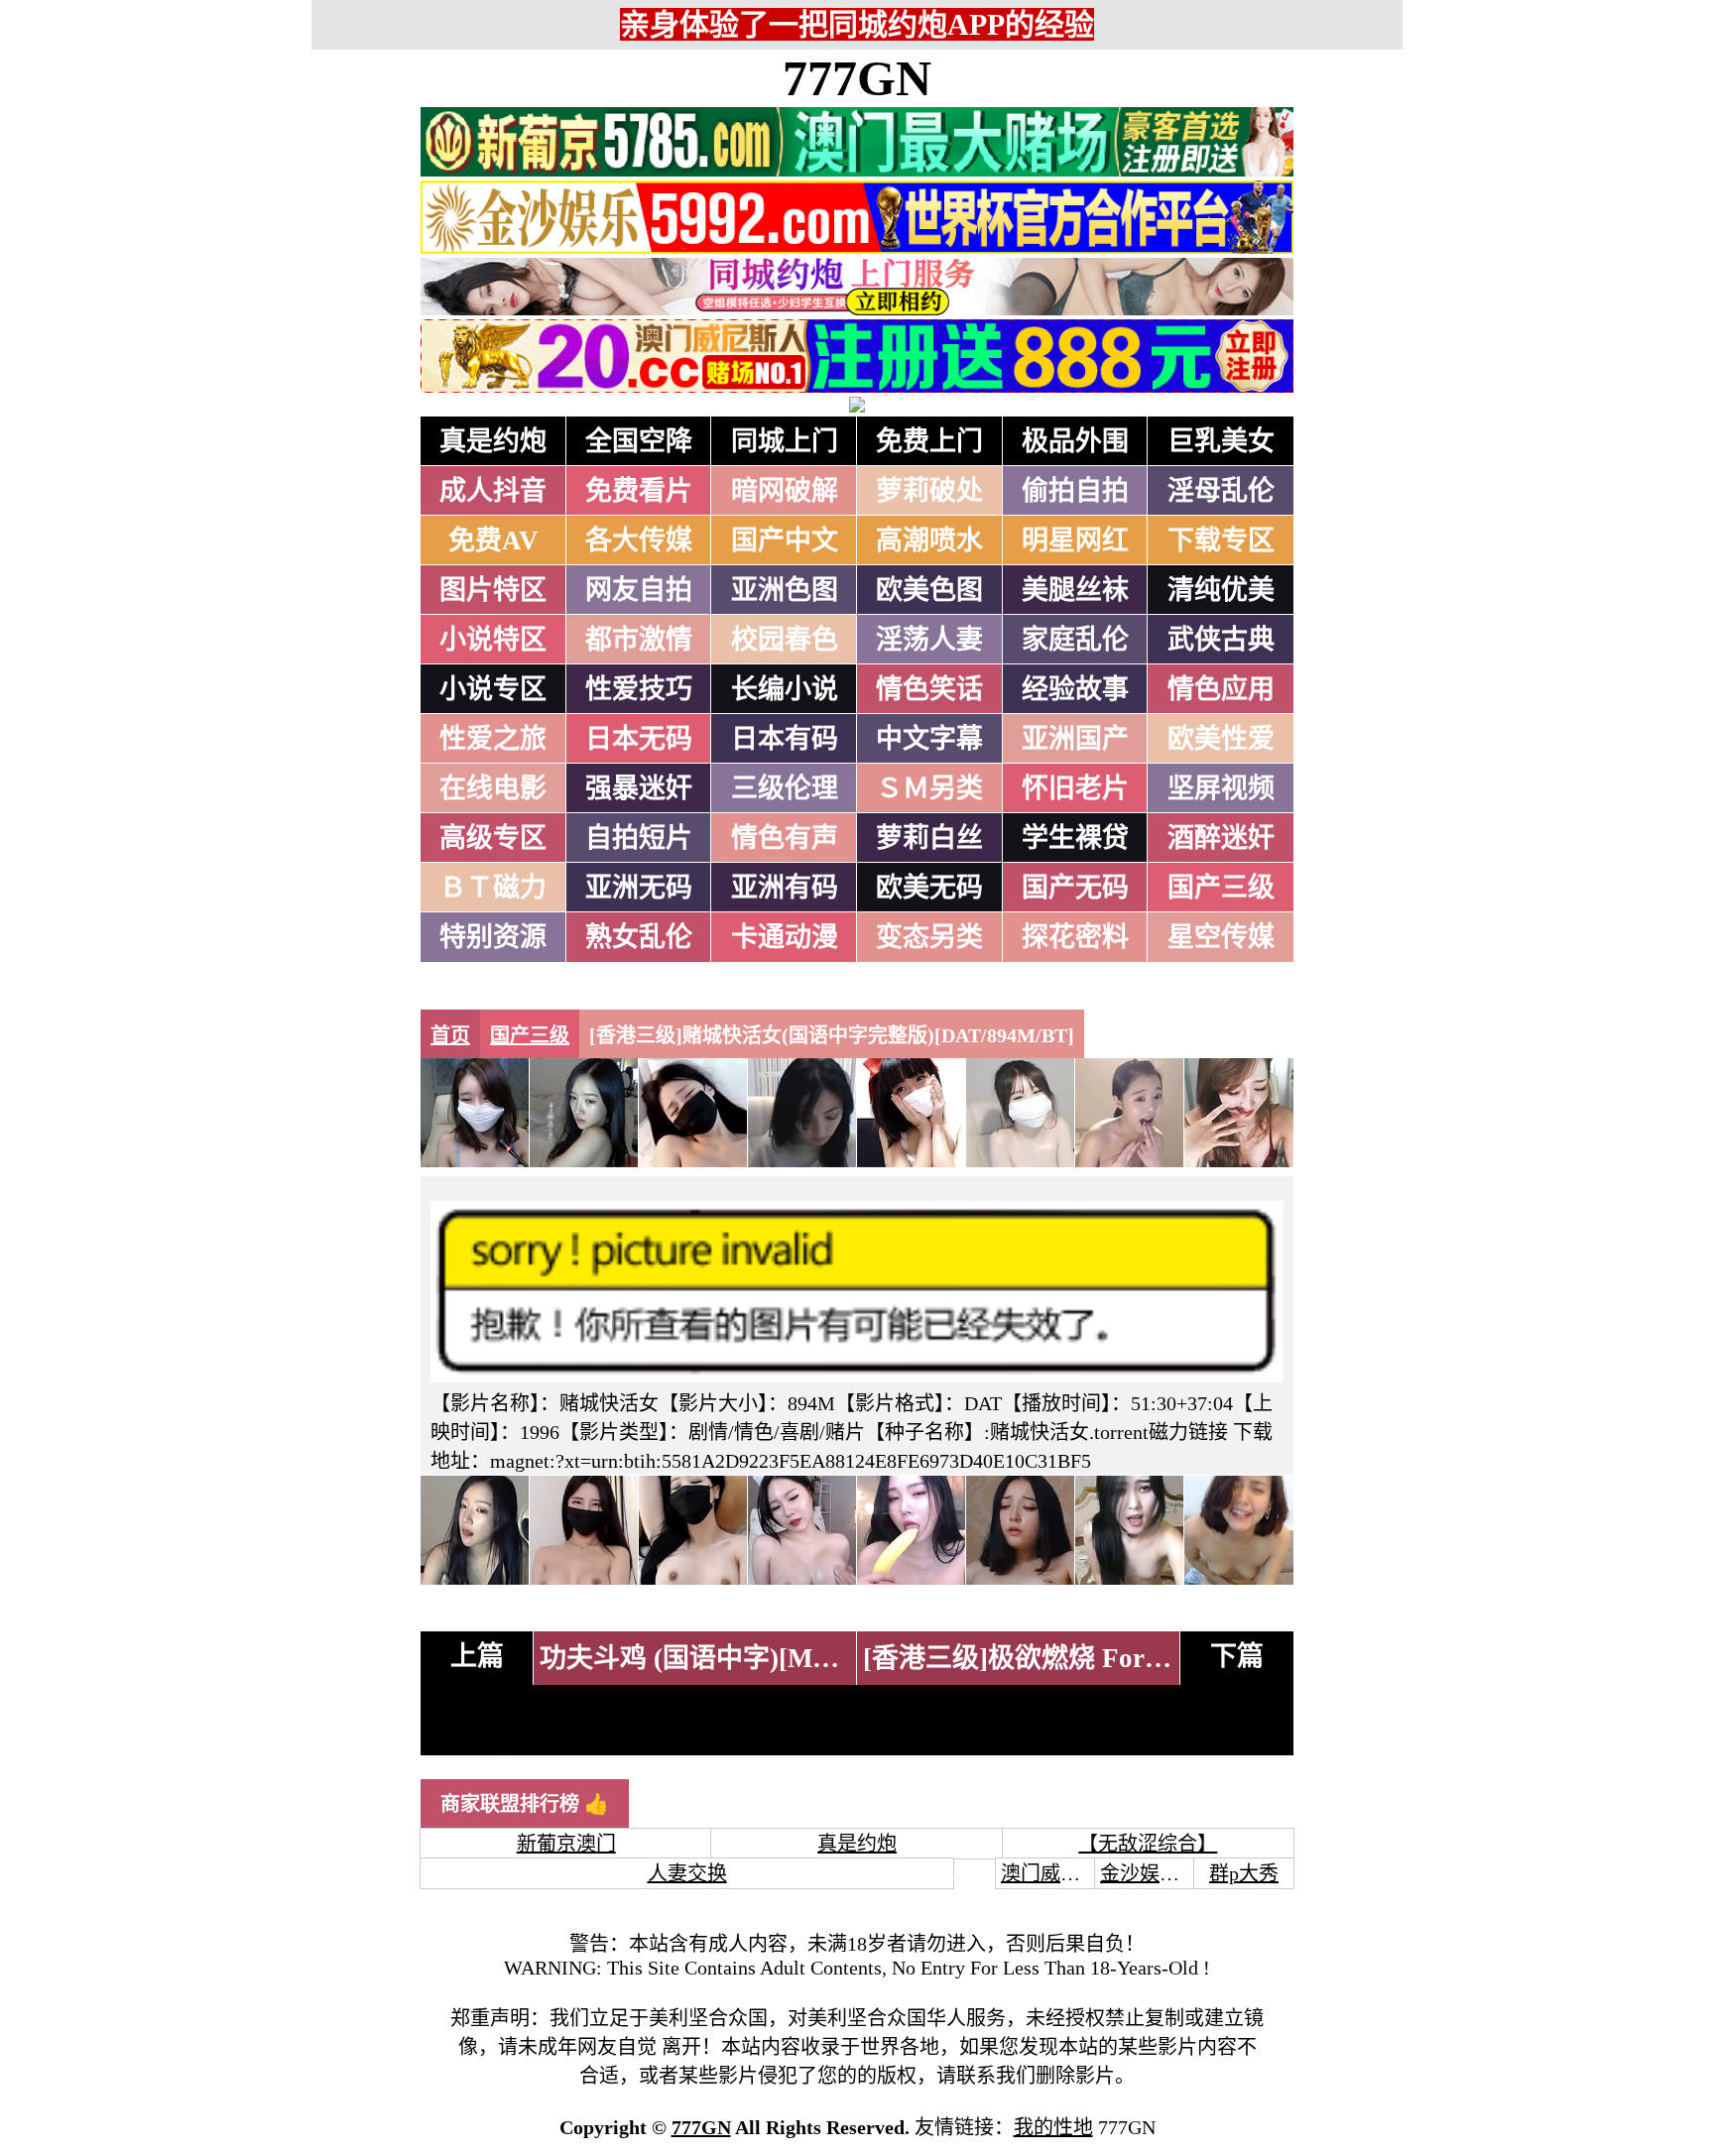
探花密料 (1075, 937)
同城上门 (785, 441)
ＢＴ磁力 (493, 888)
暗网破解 (785, 491)
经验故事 (1075, 689)
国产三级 (1221, 888)
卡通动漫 (785, 937)
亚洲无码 (639, 888)
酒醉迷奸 (1221, 838)
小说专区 (493, 689)
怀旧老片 (1075, 788)
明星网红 (1075, 540)
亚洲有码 (785, 888)
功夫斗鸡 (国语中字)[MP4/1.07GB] (743, 1658)
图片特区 (493, 590)
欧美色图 (929, 590)
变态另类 (929, 937)
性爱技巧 (639, 689)
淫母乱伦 (1221, 491)
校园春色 (785, 640)
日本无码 (639, 739)
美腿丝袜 (1075, 590)
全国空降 (639, 441)
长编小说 (785, 689)
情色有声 (785, 838)
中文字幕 (929, 739)
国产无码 (1075, 888)
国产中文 (785, 540)
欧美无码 (929, 888)
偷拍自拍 (1075, 491)
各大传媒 (639, 540)
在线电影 (493, 788)
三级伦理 (785, 788)
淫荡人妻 (929, 640)
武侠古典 (1221, 640)
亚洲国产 (1075, 739)
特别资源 (493, 937)
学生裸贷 (1075, 838)
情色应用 (1221, 689)
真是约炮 (493, 441)
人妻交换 (687, 1873)
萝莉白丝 (929, 838)
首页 (450, 1035)
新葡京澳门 (566, 1844)
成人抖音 (493, 491)
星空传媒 (1221, 937)
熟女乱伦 (639, 937)
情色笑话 (929, 689)
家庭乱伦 (1075, 640)
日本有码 (785, 739)
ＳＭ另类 (929, 788)
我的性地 (1053, 2127)
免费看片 (639, 491)
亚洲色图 (785, 590)
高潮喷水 (929, 540)
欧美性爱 (1221, 739)
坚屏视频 (1221, 788)
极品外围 (1075, 441)
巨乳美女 (1221, 441)
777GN (857, 78)
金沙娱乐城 (1150, 1873)
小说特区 (493, 640)
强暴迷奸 (639, 788)
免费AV (493, 540)
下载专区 (1221, 540)
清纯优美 (1221, 590)
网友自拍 (639, 590)
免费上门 (929, 441)
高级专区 (493, 838)
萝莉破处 (929, 491)
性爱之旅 (493, 739)
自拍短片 (639, 838)
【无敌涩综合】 (1148, 1844)
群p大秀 (1244, 1873)
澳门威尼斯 (1050, 1873)
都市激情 (639, 640)
